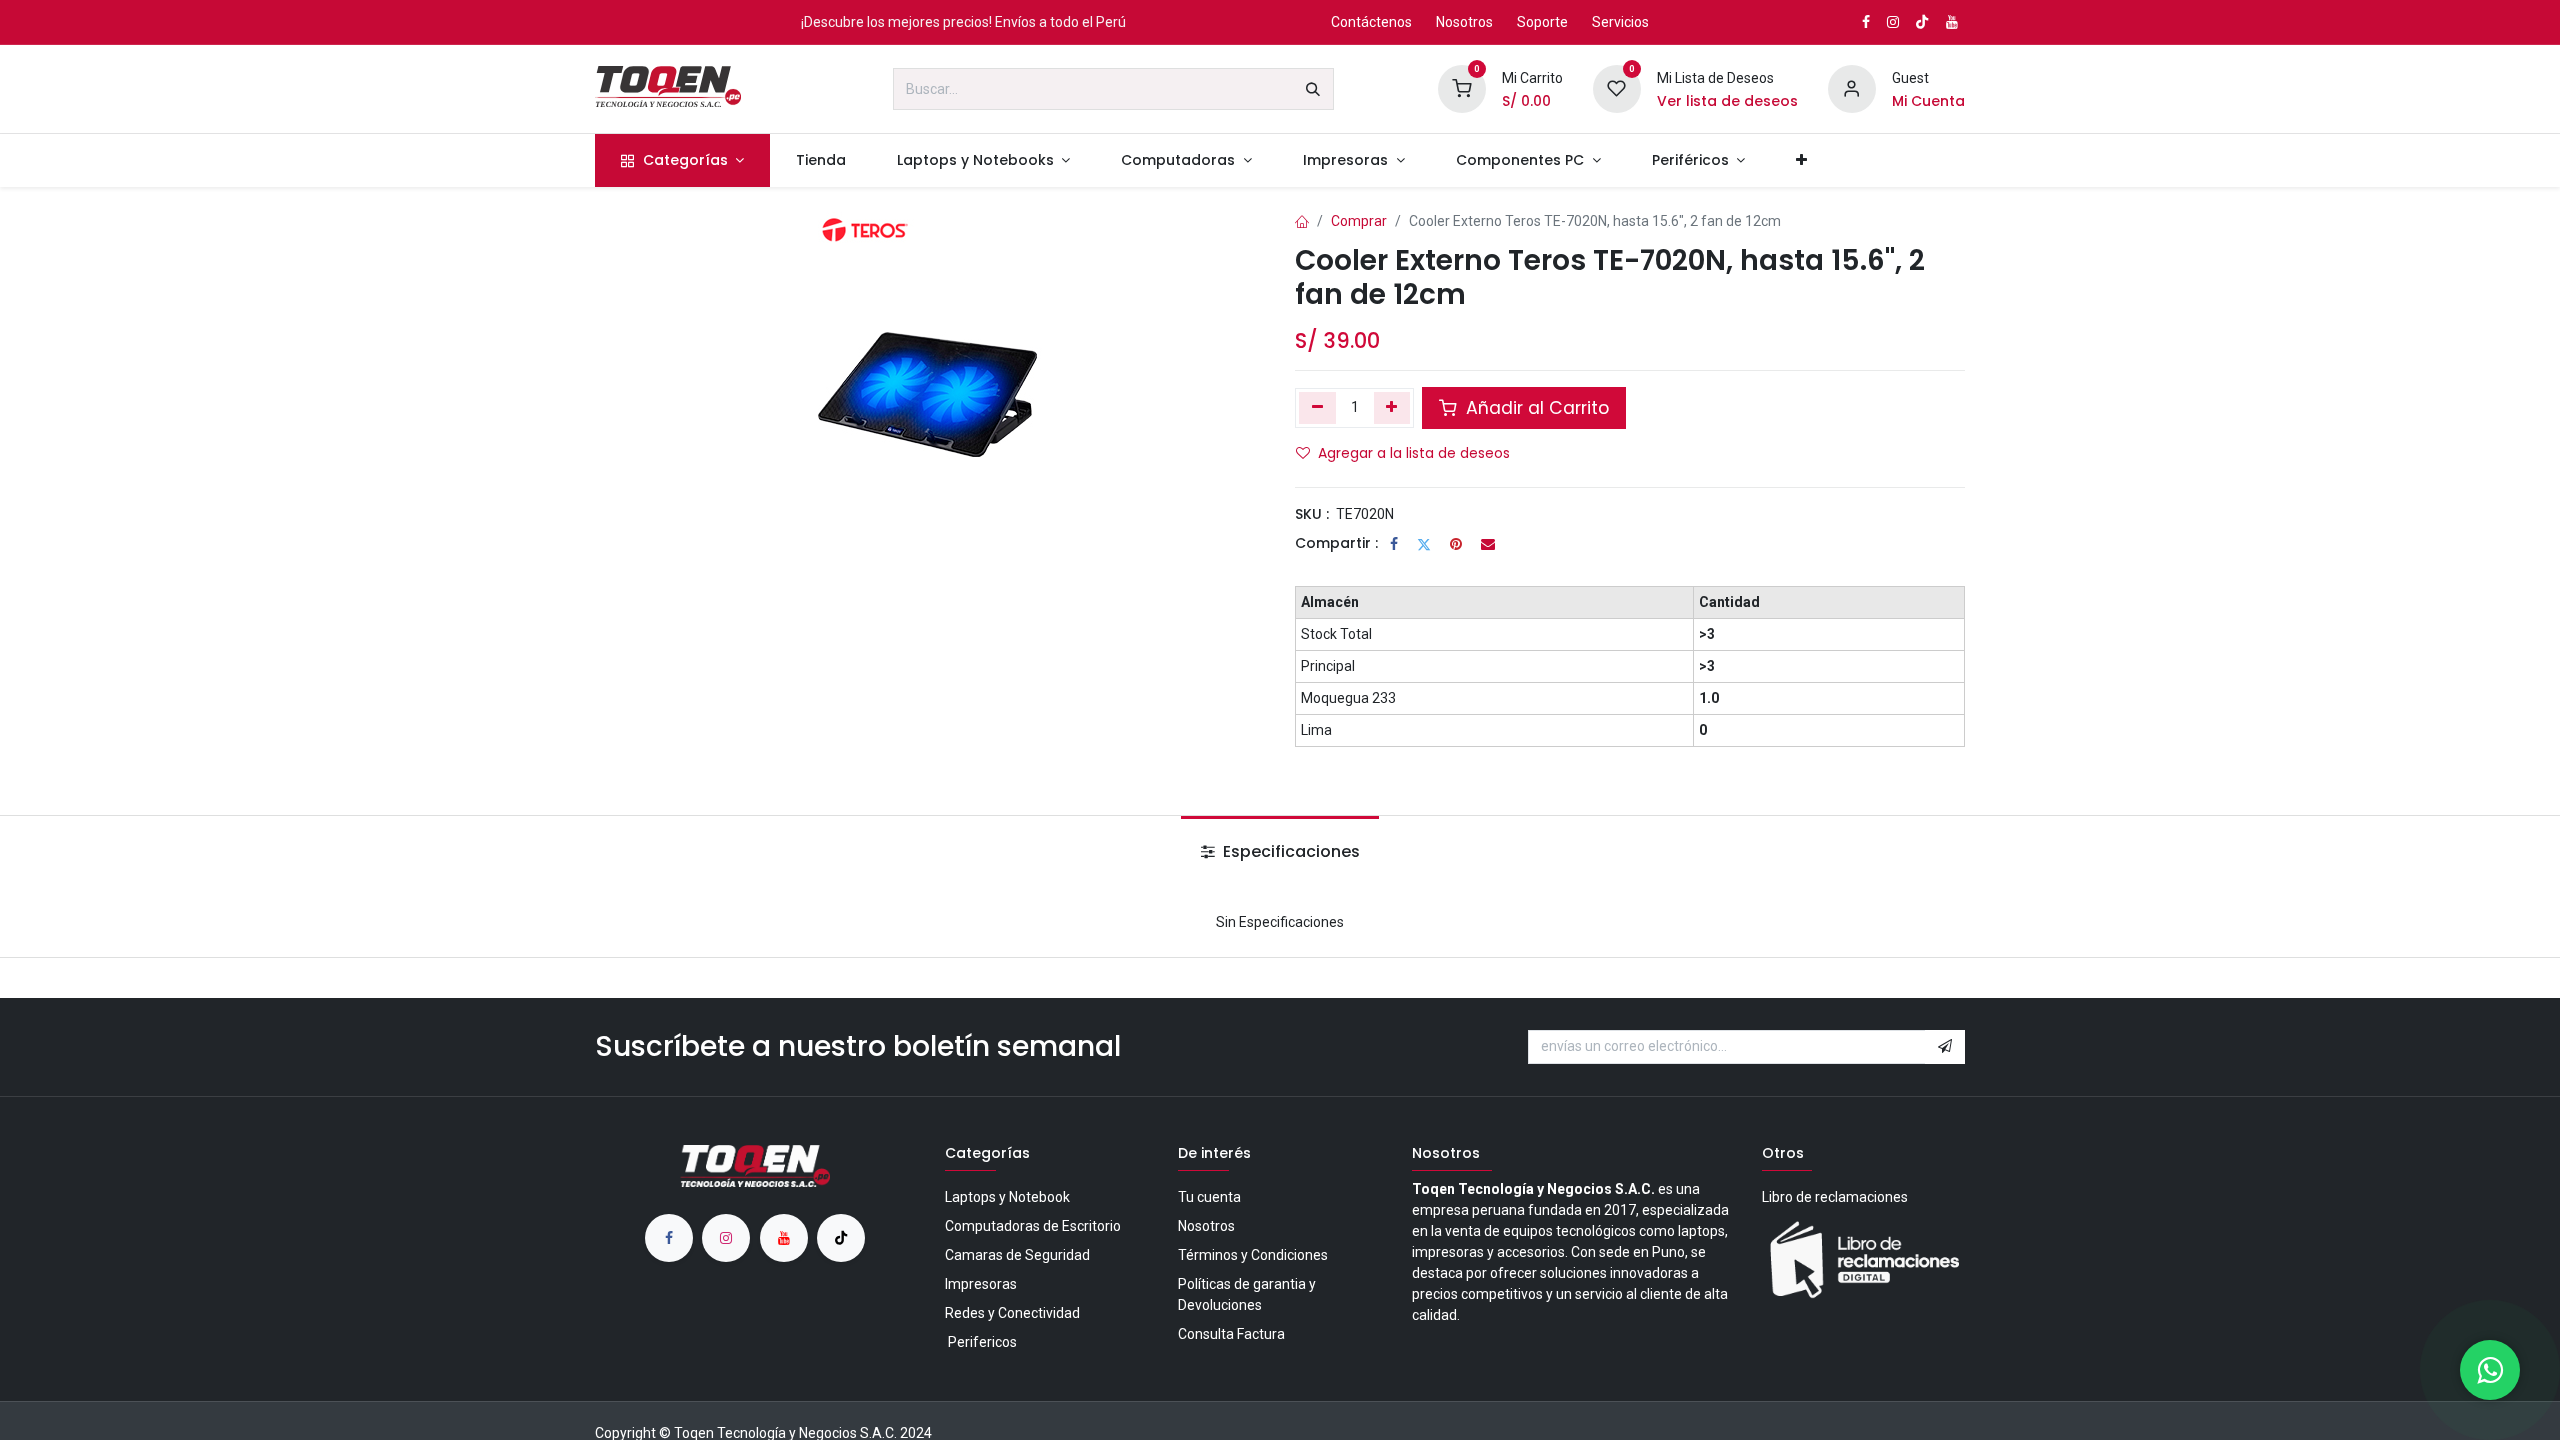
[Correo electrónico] (1488, 544)
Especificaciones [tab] (1289, 851)
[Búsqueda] (1313, 89)
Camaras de (1017, 1255)
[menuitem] (682, 160)
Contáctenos (1371, 22)
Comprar (1359, 221)
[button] (1945, 1047)
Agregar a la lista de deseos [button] (1414, 453)
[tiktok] (841, 1238)
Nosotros (1464, 22)
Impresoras (981, 1284)
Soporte (1542, 22)
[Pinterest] (1456, 544)
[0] (1462, 88)
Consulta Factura (1231, 1334)
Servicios (1620, 22)
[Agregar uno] (1392, 408)
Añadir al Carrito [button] (1535, 408)
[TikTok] (1922, 22)
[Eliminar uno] (1317, 408)
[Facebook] (1394, 544)
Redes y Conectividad (1012, 1313)
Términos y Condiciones (1253, 1255)
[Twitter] (1424, 544)
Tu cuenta (1209, 1197)
